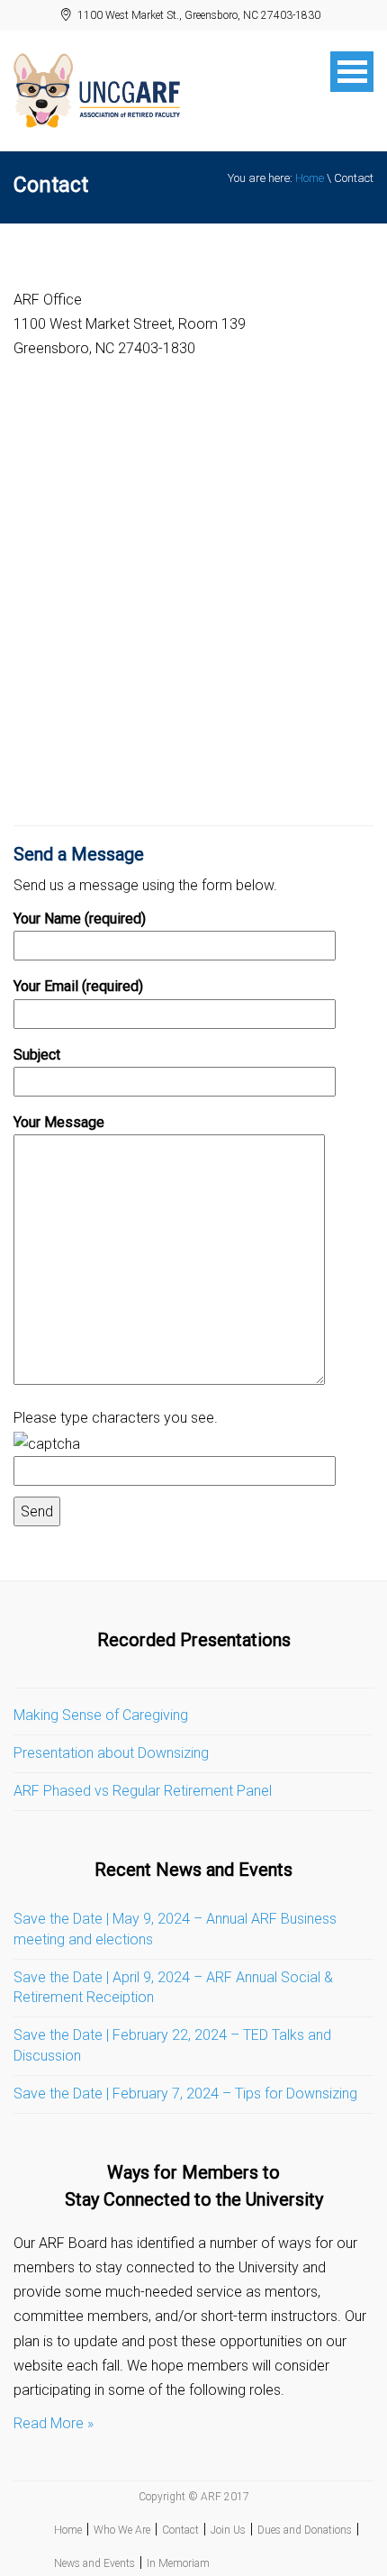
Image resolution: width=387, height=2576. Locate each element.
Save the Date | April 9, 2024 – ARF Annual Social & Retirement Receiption (173, 1988)
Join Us (228, 2530)
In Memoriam (178, 2563)
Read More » (54, 2423)
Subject (37, 1055)
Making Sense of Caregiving (101, 1715)
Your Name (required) (80, 919)
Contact (180, 2530)
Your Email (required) (78, 986)
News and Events (94, 2563)
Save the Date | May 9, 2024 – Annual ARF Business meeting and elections (175, 1929)
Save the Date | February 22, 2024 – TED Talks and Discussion (172, 2045)
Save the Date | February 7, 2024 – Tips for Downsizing (185, 2094)
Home (310, 178)
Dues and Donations (305, 2530)
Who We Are (122, 2530)
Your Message (59, 1122)
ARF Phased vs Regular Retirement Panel (143, 1791)
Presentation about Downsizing (111, 1753)
